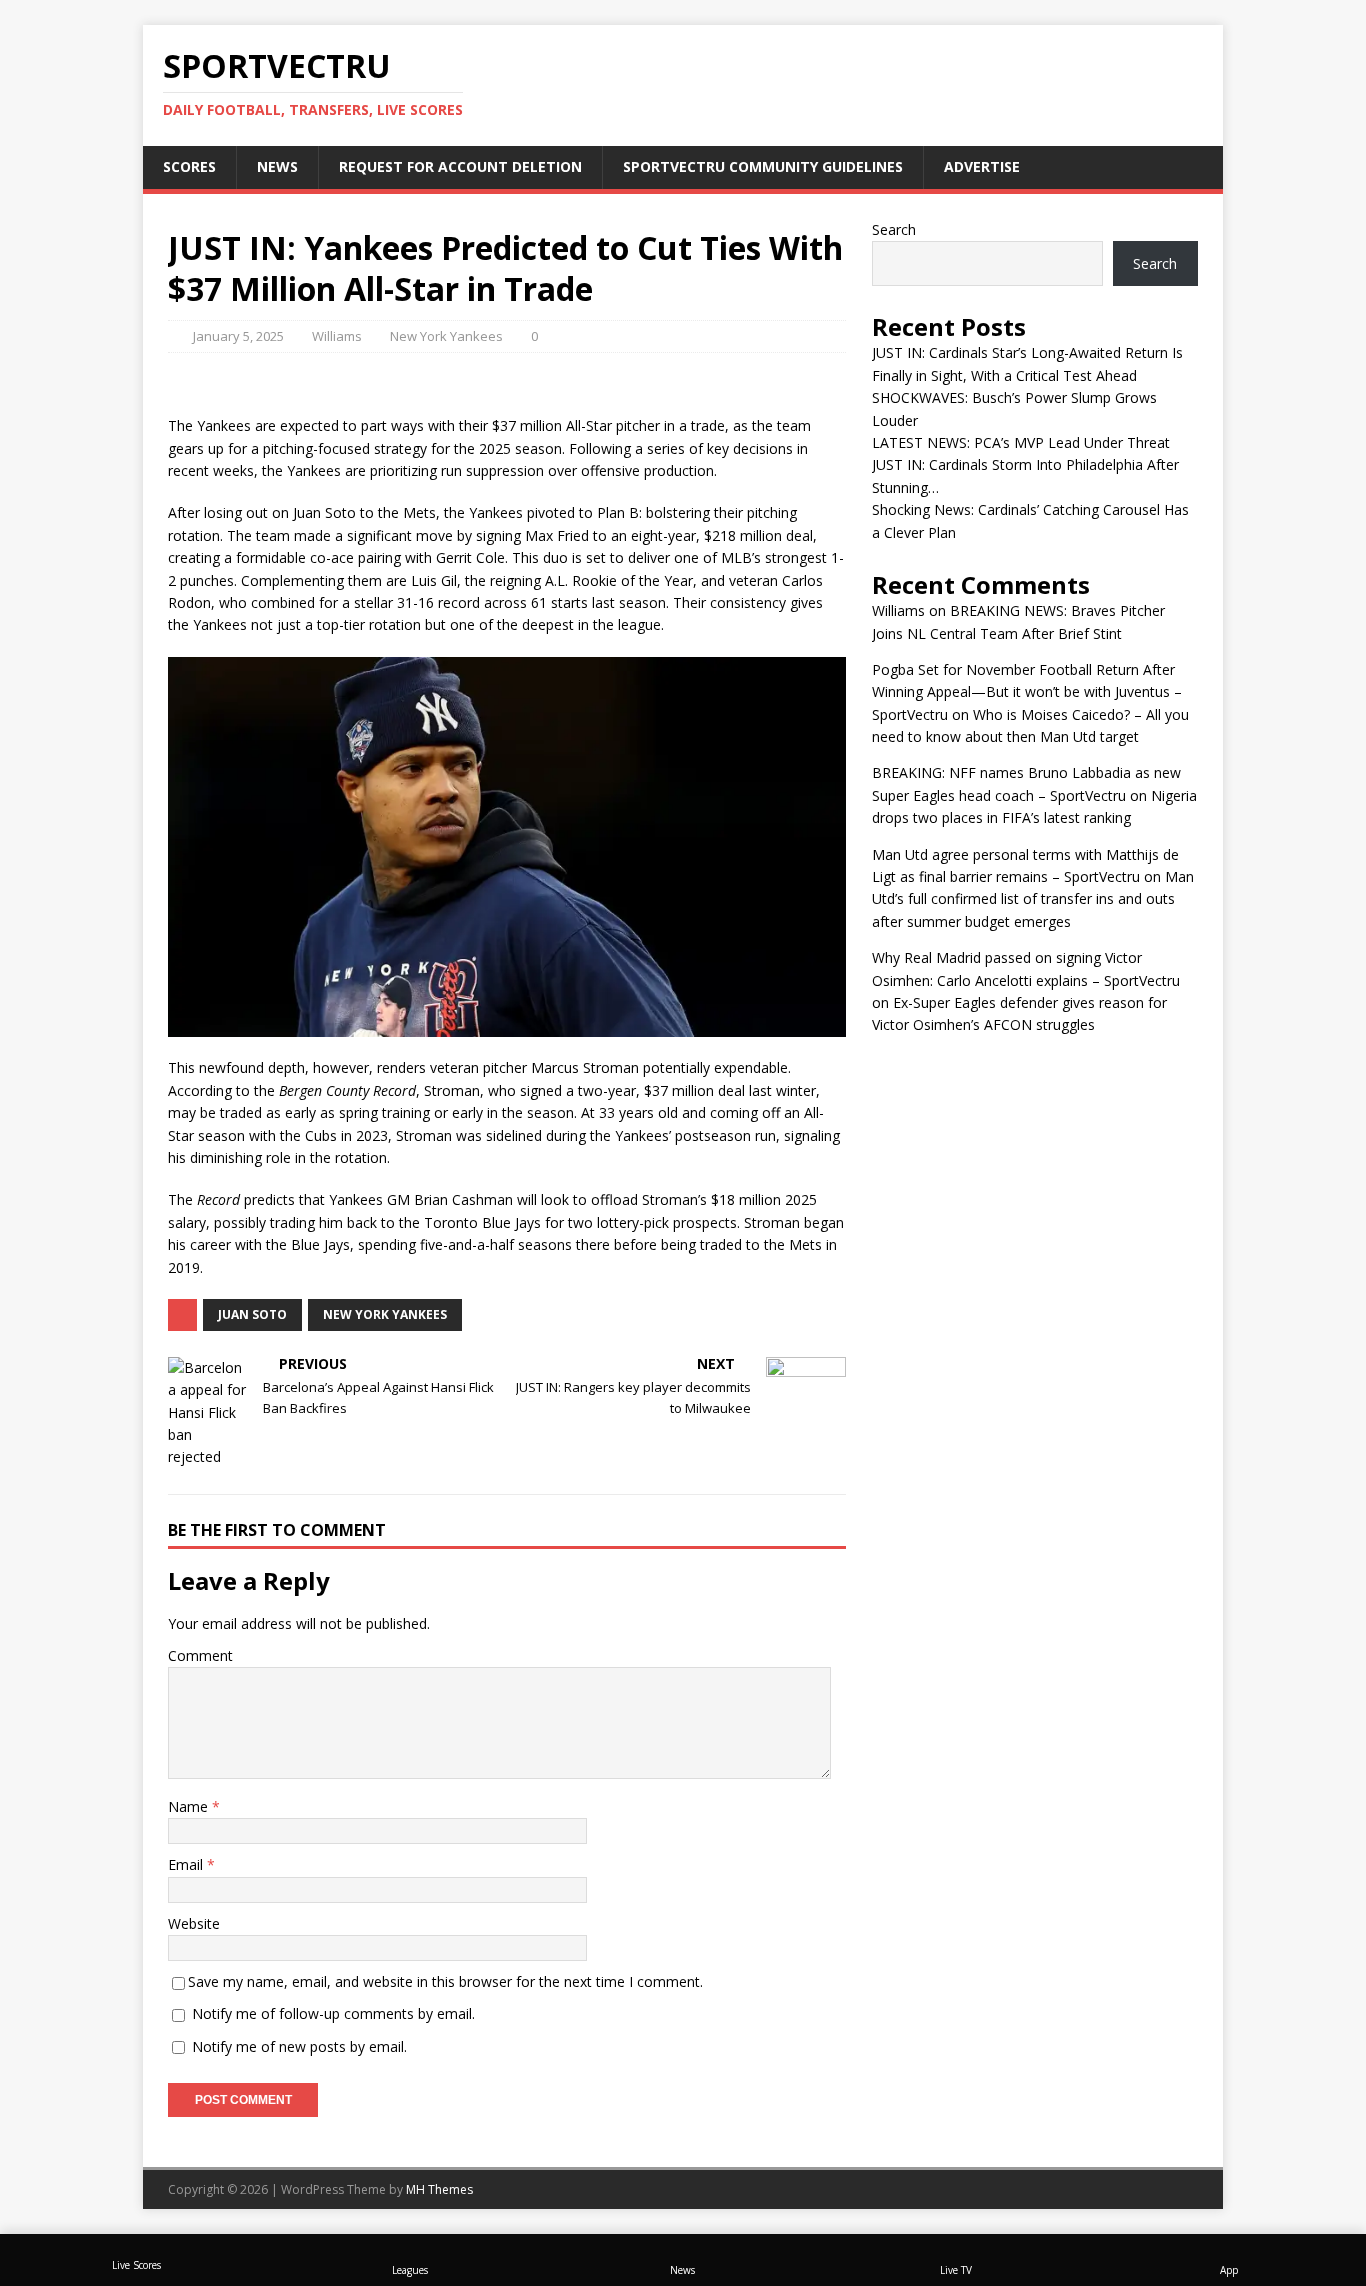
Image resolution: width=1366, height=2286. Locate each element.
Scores (189, 166)
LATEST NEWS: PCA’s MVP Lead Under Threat (1021, 442)
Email (187, 1864)
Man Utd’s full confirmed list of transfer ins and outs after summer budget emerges (1033, 899)
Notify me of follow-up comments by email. (333, 2013)
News (277, 166)
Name (190, 1806)
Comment (200, 1655)
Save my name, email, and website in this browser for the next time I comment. (445, 1981)
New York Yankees (446, 336)
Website (194, 1923)
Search (894, 229)
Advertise (982, 166)
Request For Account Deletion (460, 166)
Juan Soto (252, 1314)
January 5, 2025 (238, 336)
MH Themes (439, 2189)
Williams (337, 336)
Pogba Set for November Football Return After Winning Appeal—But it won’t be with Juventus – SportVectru (1027, 692)
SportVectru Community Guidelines (763, 166)
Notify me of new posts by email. (299, 2046)
